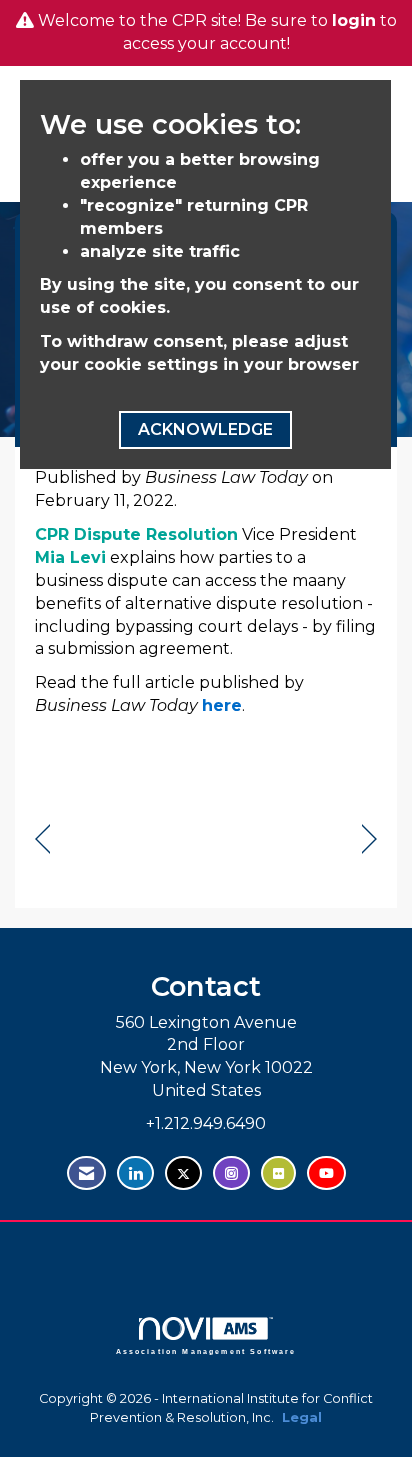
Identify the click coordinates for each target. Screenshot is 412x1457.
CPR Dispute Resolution (136, 534)
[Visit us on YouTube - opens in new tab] (326, 1173)
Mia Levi (70, 557)
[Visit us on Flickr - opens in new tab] (278, 1173)
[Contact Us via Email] (86, 1173)
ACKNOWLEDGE (205, 429)
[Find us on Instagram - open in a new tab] (231, 1173)
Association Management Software (206, 1350)
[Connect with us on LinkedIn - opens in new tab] (135, 1173)
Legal (302, 1417)
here (222, 705)
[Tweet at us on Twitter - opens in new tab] (183, 1173)
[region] (369, 839)
